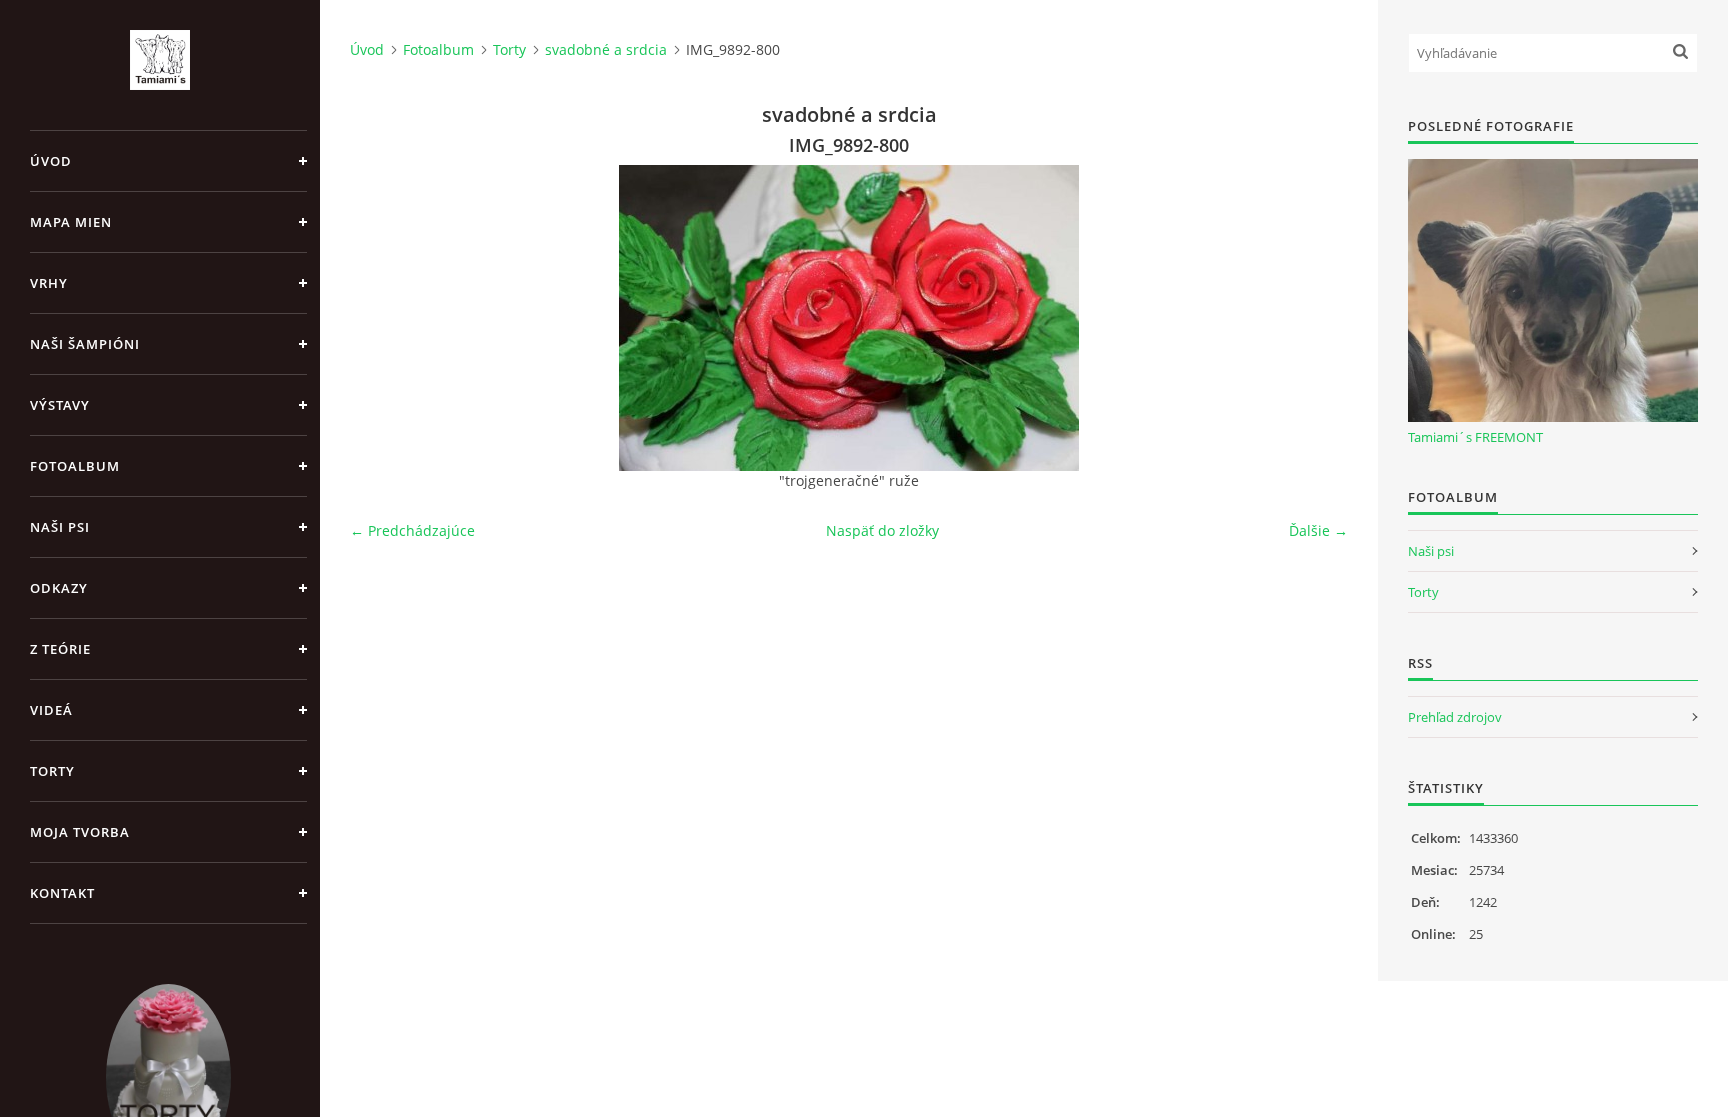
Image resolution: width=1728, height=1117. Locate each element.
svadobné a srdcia (606, 49)
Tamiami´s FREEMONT (1475, 437)
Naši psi (60, 527)
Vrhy (49, 283)
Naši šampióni (85, 344)
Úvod (51, 161)
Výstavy (60, 405)
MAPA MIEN (71, 222)
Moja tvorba (80, 832)
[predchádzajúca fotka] (382, 318)
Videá (51, 710)
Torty (52, 771)
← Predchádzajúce (412, 530)
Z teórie (60, 649)
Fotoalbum (75, 466)
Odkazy (59, 588)
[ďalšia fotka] (1315, 318)
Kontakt (62, 893)
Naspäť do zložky (882, 530)
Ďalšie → (1318, 530)
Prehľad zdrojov (1455, 717)
